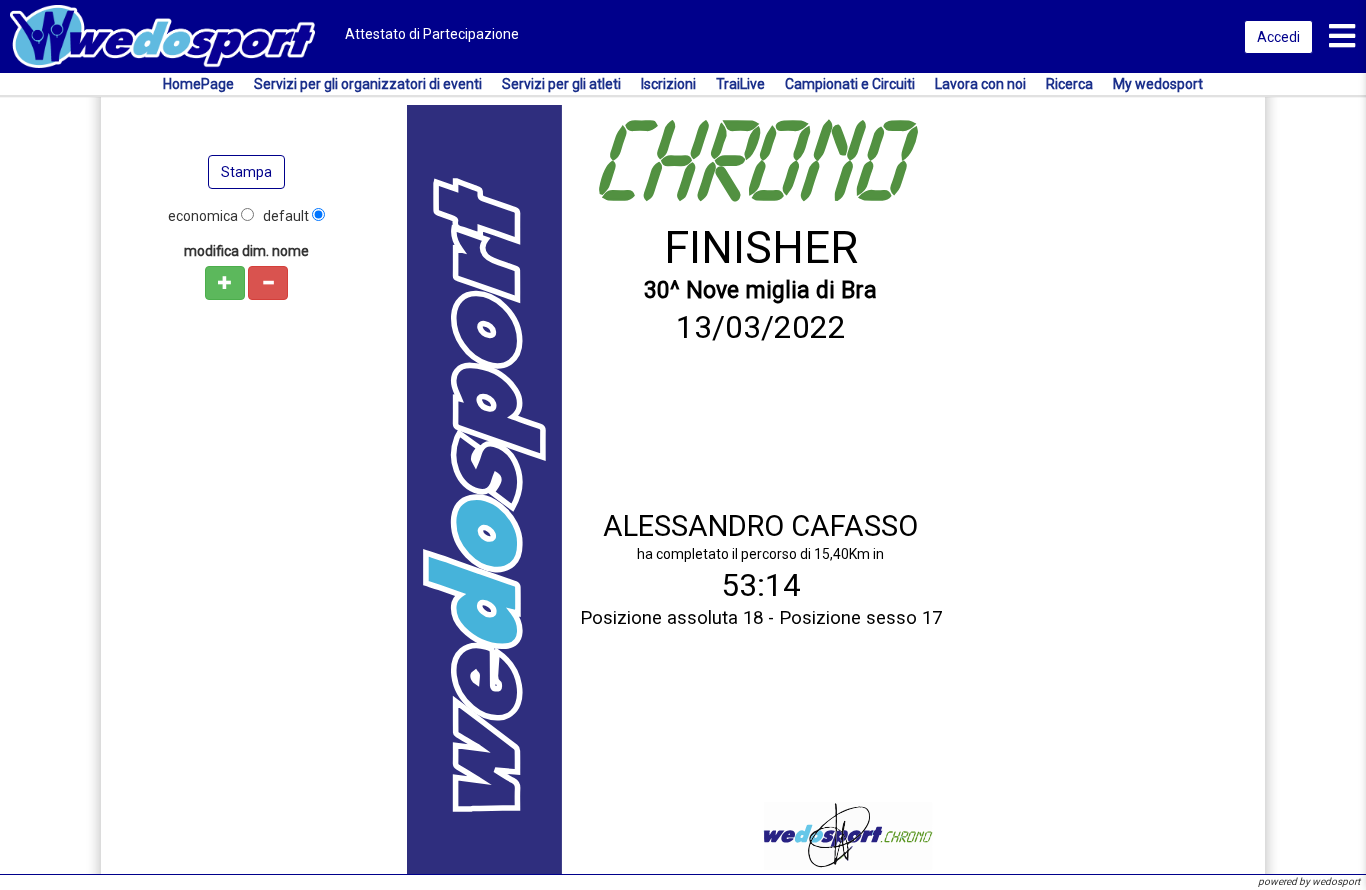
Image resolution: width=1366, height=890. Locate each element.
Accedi (1278, 37)
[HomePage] (162, 35)
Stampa (246, 172)
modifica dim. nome (246, 251)
